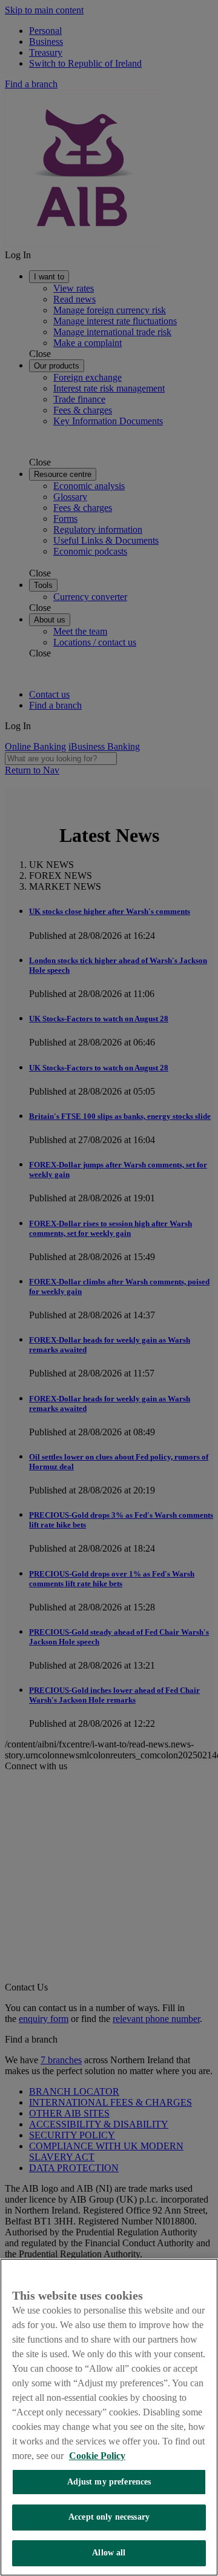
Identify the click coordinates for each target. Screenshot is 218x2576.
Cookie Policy (97, 2456)
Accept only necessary (109, 2517)
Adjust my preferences (109, 2482)
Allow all (109, 2553)
